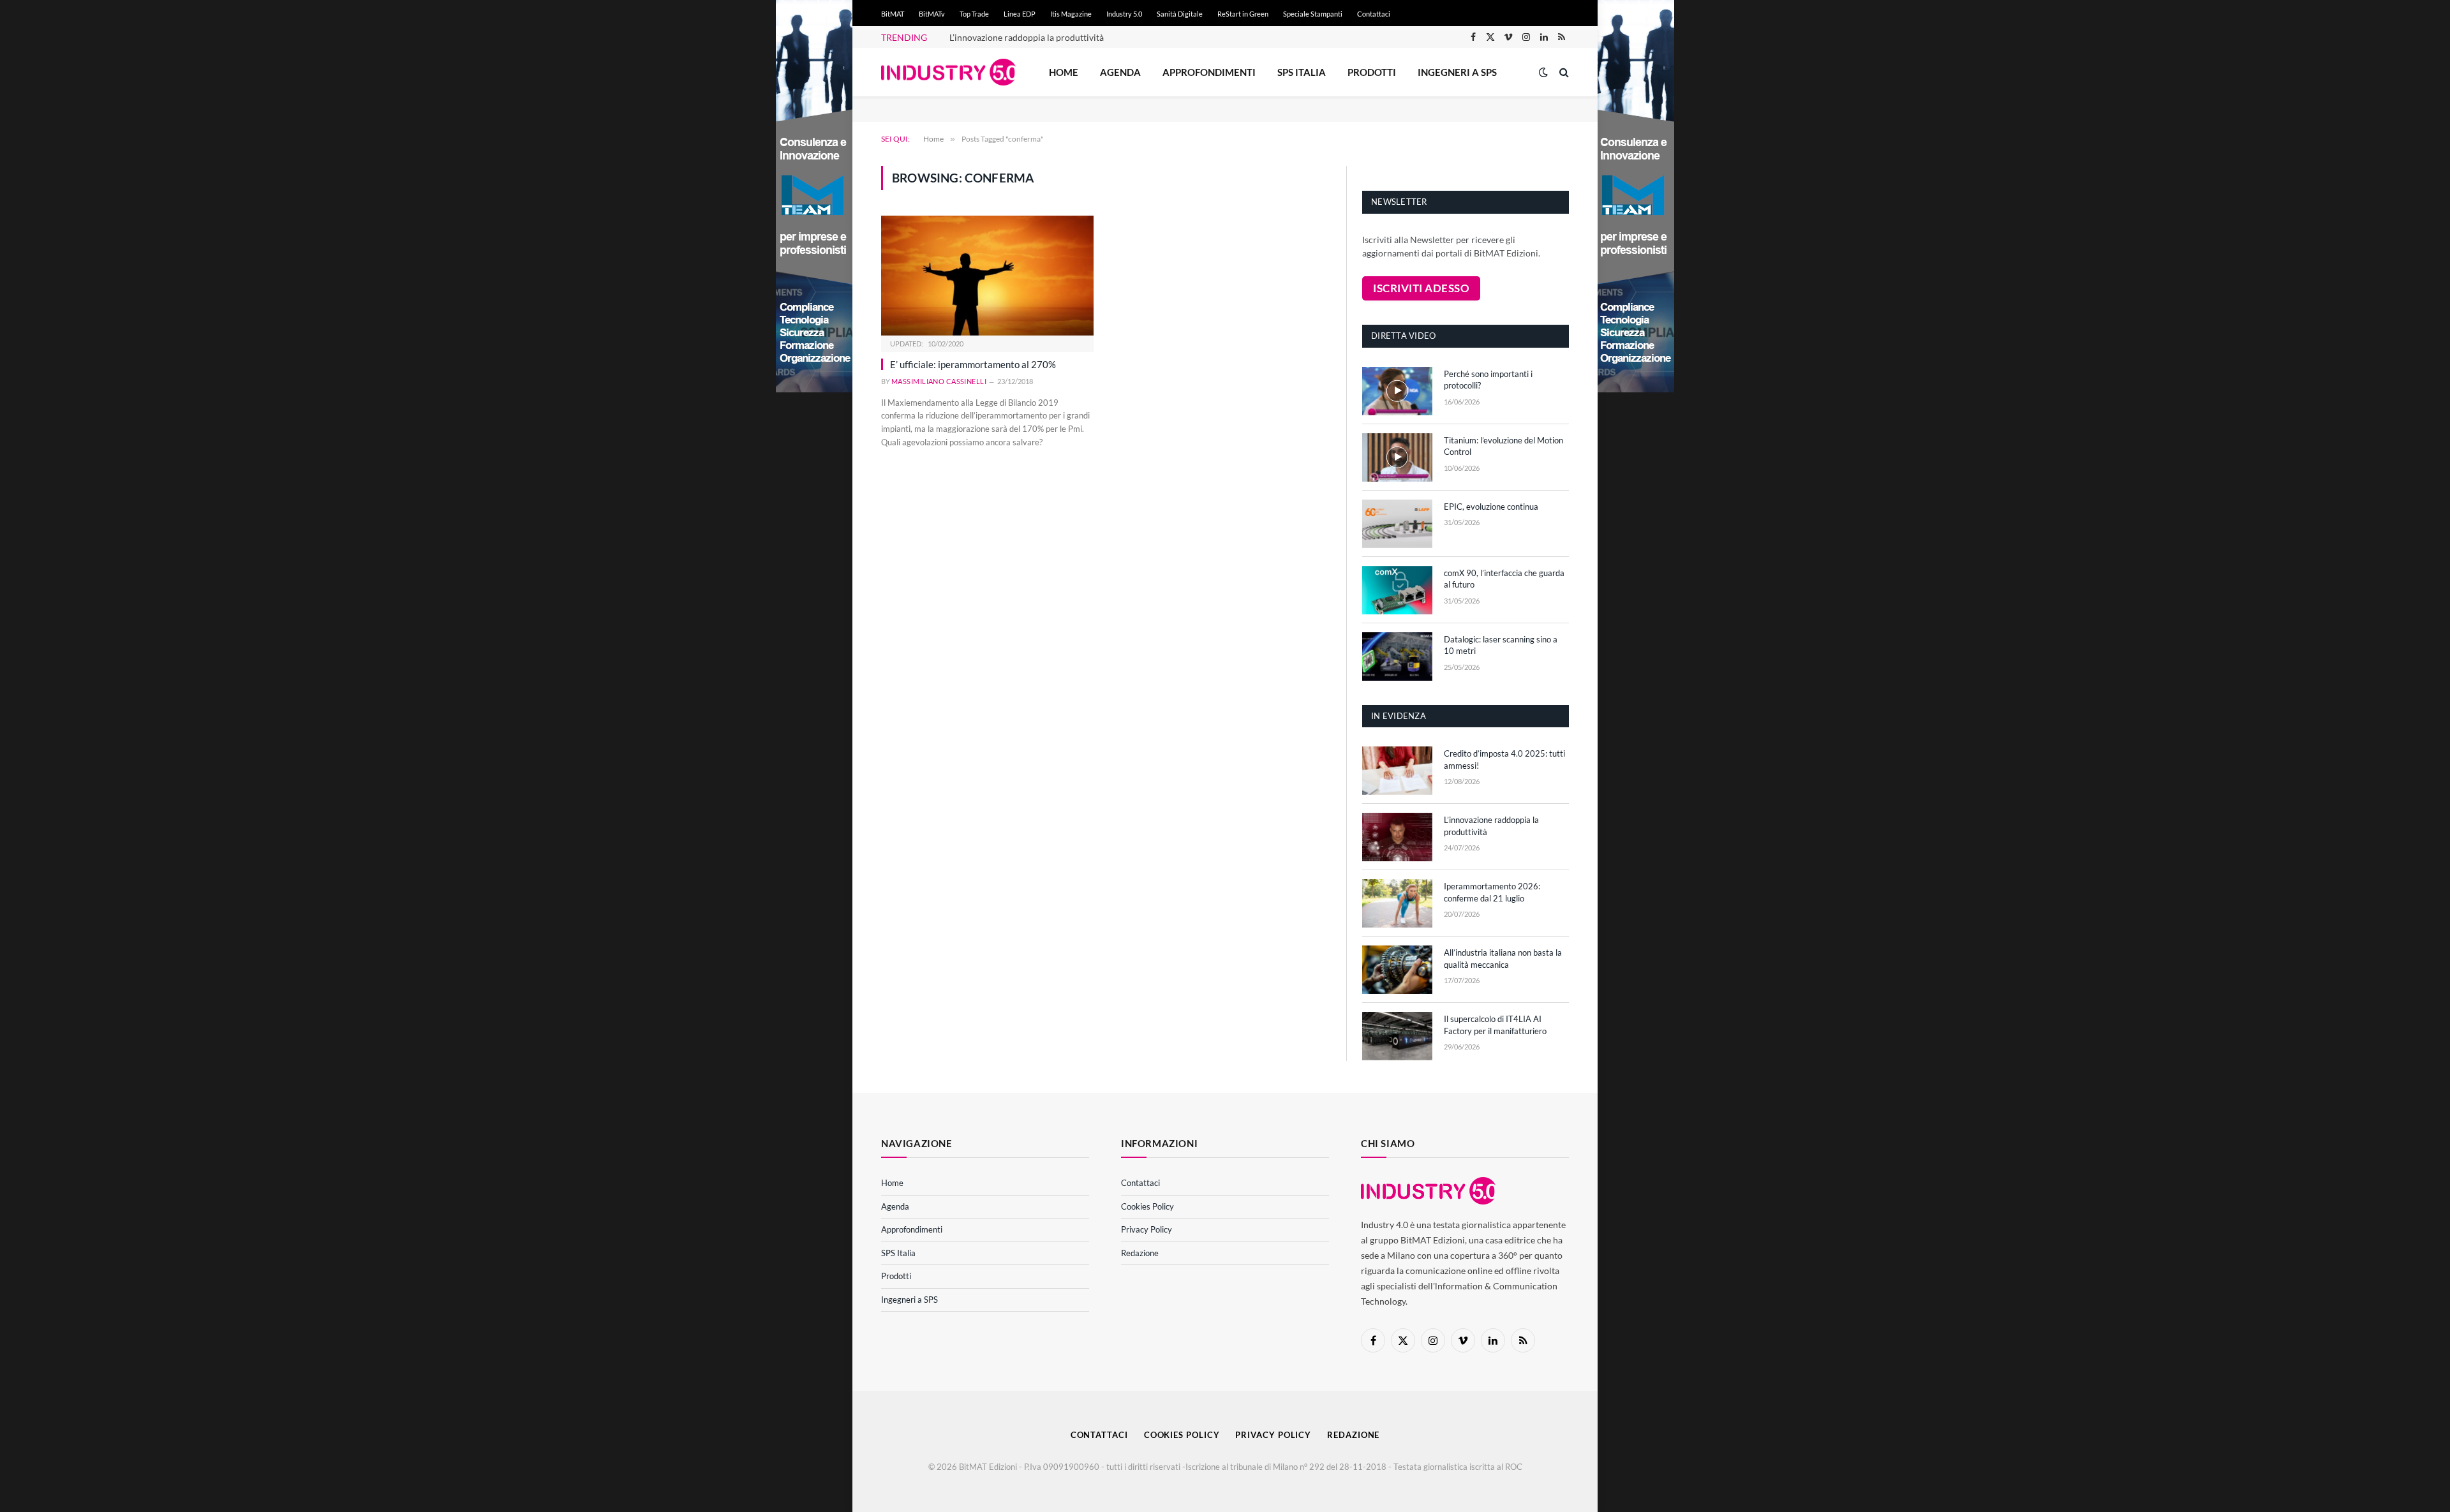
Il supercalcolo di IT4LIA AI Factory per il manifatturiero (1495, 1025)
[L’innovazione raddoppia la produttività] (1397, 837)
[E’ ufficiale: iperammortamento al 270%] (987, 275)
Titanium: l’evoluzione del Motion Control (1503, 446)
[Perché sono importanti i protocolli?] (1397, 391)
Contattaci (1374, 14)
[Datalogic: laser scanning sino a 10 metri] (1397, 656)
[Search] (1563, 72)
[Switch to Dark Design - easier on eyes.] (1543, 72)
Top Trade (974, 14)
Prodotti (1372, 72)
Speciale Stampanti (1313, 14)
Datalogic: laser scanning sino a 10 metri (1501, 645)
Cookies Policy (1147, 1206)
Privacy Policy (1147, 1229)
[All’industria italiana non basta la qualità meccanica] (1397, 970)
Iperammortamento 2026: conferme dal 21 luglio (1492, 892)
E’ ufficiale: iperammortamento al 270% (973, 364)
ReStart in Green (1243, 14)
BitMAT (893, 14)
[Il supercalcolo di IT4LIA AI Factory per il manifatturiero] (1397, 1036)
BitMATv (932, 14)
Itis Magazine (1071, 14)
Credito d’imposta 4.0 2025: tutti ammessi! (1504, 760)
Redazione (1140, 1253)
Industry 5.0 (1124, 14)
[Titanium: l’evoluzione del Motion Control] (1397, 457)
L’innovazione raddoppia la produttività (1027, 37)
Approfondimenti (1209, 72)
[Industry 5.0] (948, 72)
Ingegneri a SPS (1457, 72)
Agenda (1120, 72)
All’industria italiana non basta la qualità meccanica (1503, 959)
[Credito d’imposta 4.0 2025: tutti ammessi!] (1397, 771)
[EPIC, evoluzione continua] (1397, 524)
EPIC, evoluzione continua (1491, 507)
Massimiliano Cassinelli (939, 381)
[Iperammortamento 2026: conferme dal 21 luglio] (1397, 903)
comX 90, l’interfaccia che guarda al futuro (1504, 579)
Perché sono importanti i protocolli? (1488, 380)
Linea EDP (1020, 14)
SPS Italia (1302, 72)
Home (1064, 72)
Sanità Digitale (1180, 14)
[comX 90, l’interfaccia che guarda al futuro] (1397, 590)
